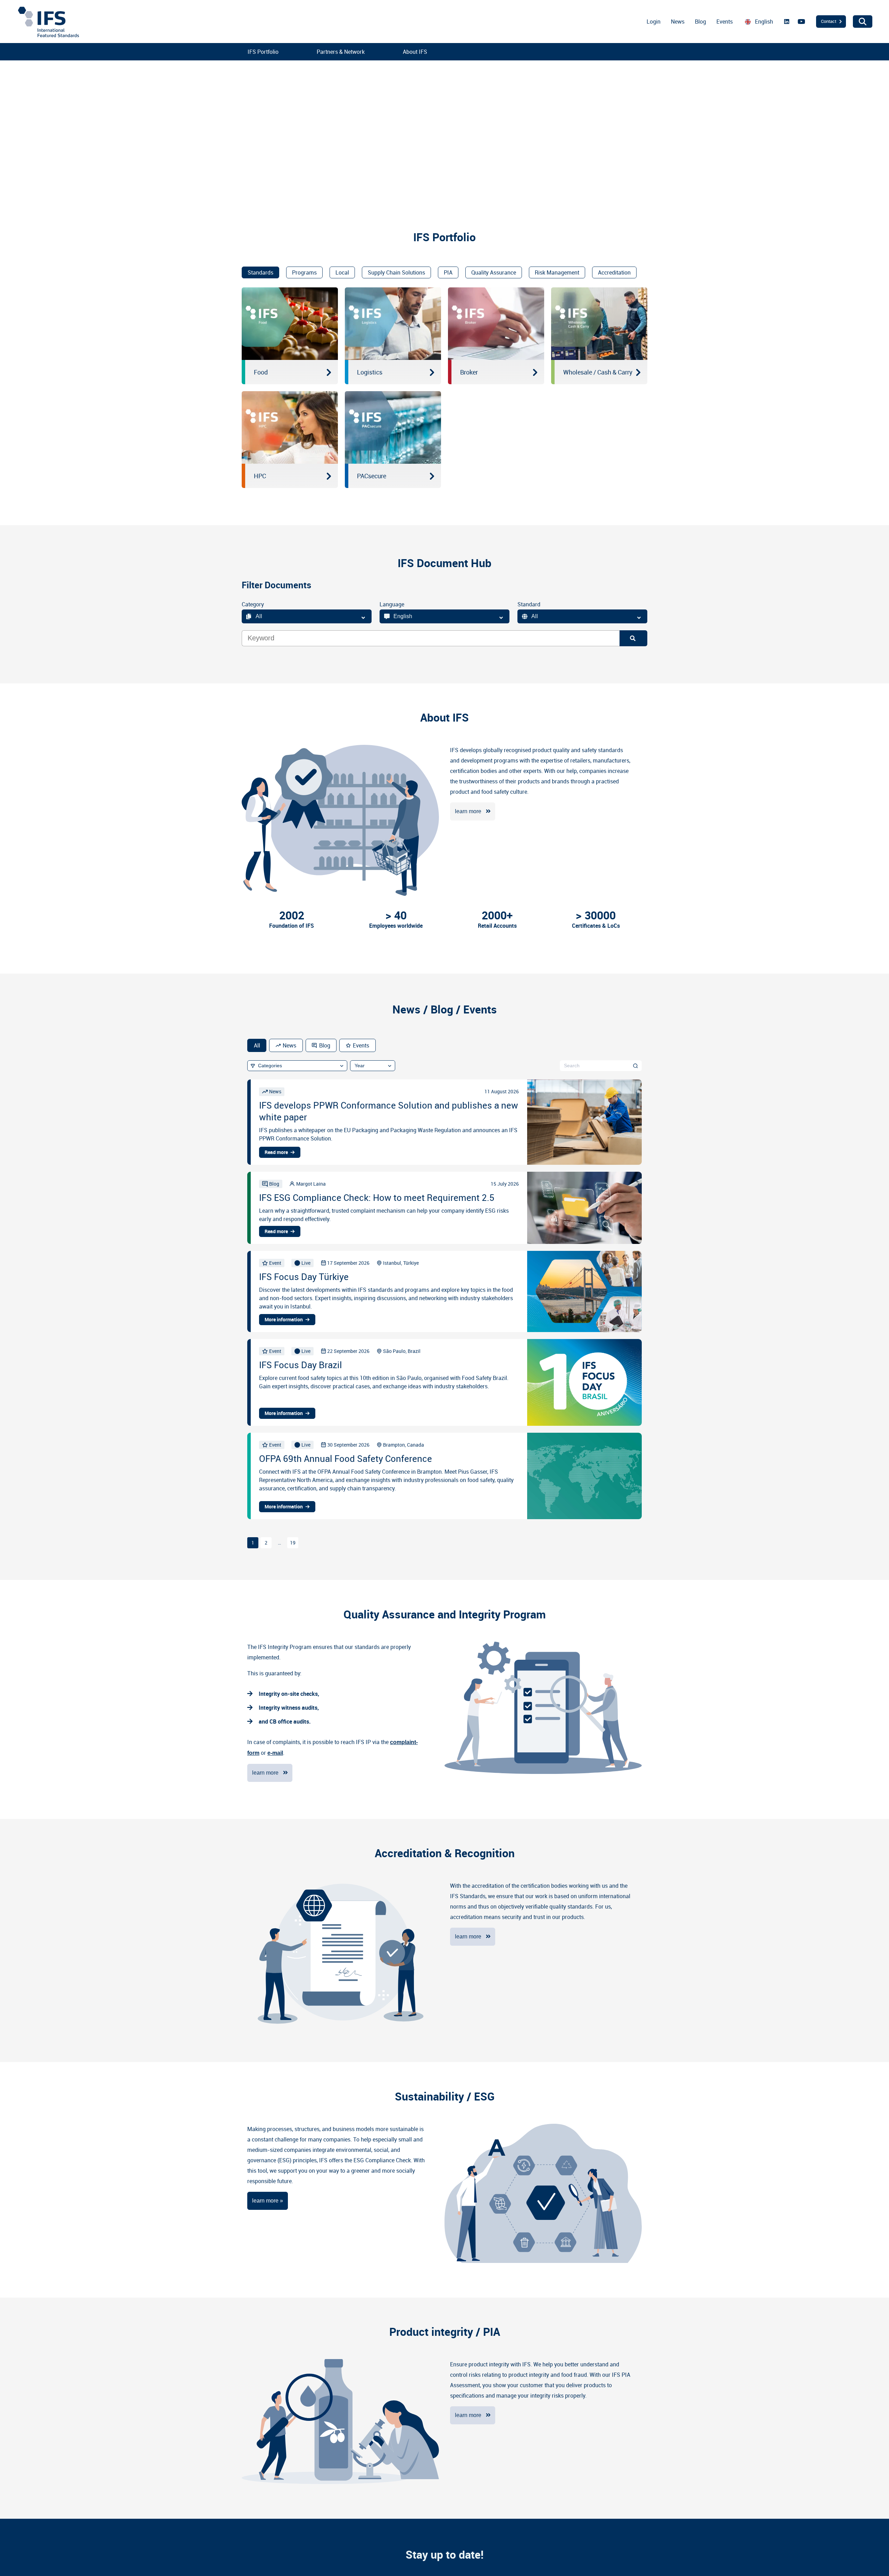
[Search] (633, 638)
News (678, 22)
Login (654, 22)
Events (725, 22)
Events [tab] (361, 1045)
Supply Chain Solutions (396, 272)
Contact (829, 21)
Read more (276, 1152)
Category (253, 604)
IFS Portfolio (263, 52)
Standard (529, 604)
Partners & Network (341, 52)
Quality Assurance (494, 272)
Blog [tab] (325, 1045)
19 (293, 1543)
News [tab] (289, 1045)
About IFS (415, 52)
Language (392, 604)
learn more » (268, 2201)
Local (342, 272)
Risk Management (557, 272)
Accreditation (614, 272)
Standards (260, 272)
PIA (448, 272)
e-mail (275, 1753)
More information (284, 1320)
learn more (468, 811)
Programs (304, 272)
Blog (700, 22)
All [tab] (257, 1045)
